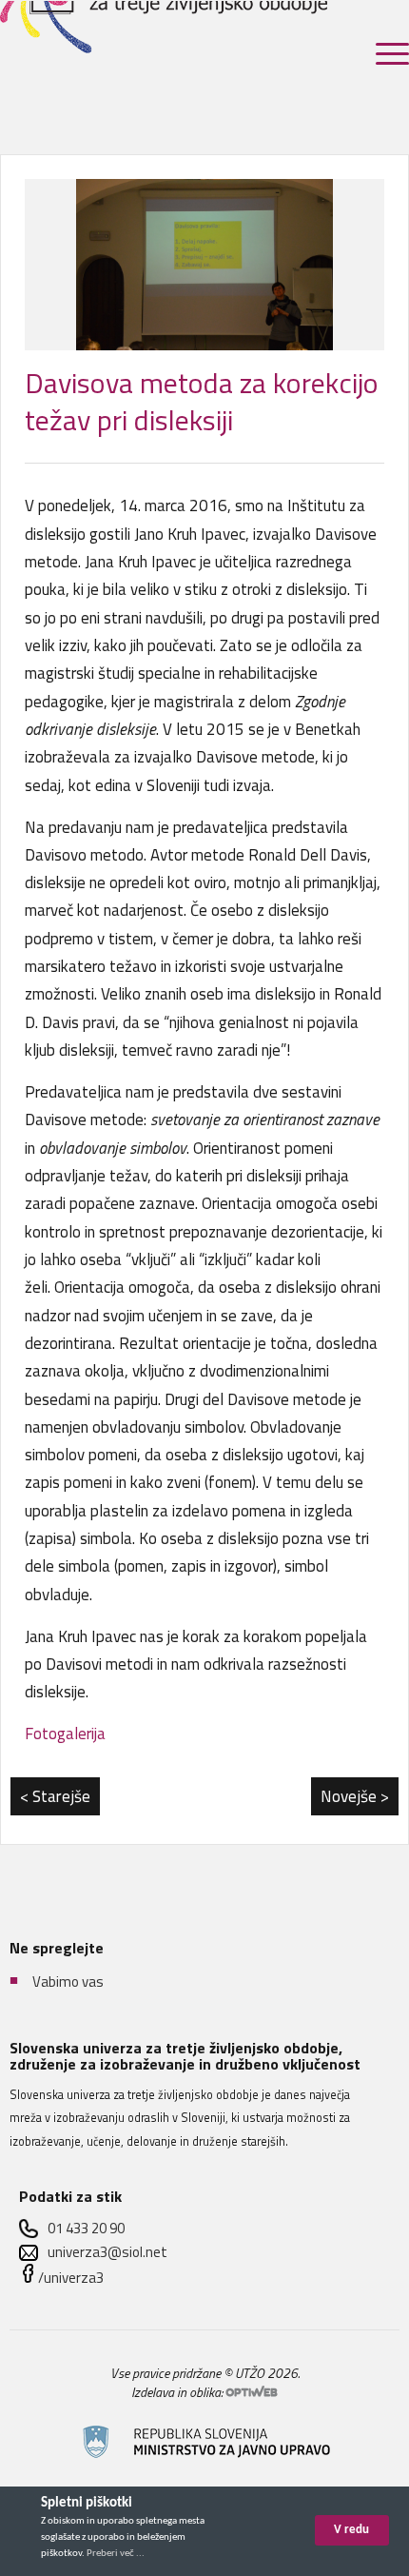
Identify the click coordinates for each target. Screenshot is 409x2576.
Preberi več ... (116, 2554)
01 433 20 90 (86, 2228)
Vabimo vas (68, 1982)
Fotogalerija (65, 1734)
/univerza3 (71, 2278)
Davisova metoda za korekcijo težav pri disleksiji (202, 401)
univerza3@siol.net (107, 2252)
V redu (351, 2530)
